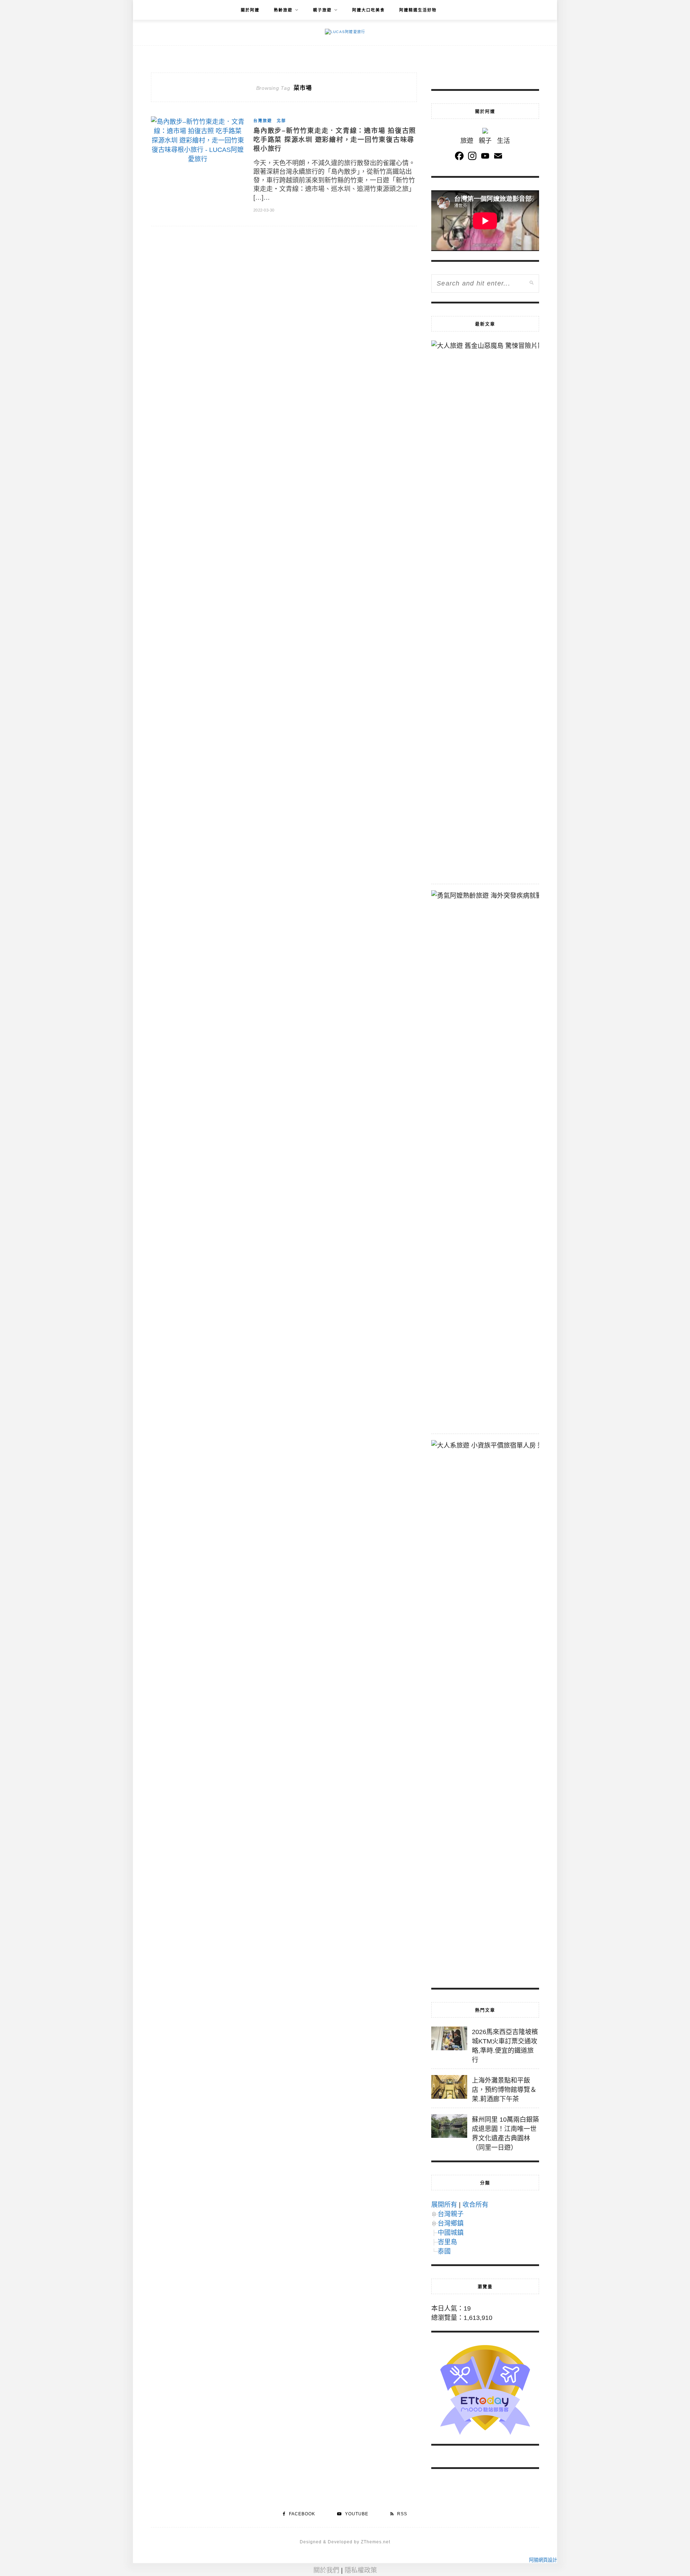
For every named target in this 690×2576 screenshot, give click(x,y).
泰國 (444, 2251)
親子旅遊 (322, 10)
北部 (281, 121)
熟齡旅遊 (283, 10)
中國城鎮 (451, 2233)
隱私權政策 (361, 2570)
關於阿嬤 (250, 10)
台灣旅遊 (263, 121)
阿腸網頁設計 (543, 2560)
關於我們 (326, 2570)
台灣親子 (451, 2214)
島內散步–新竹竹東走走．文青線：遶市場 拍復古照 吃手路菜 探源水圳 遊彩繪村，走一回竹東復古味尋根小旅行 (335, 140)
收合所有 (475, 2205)
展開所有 (444, 2205)
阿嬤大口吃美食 (369, 10)
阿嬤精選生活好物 (418, 10)
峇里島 (447, 2242)
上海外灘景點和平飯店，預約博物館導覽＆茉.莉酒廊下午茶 (504, 2090)
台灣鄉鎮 (451, 2223)
